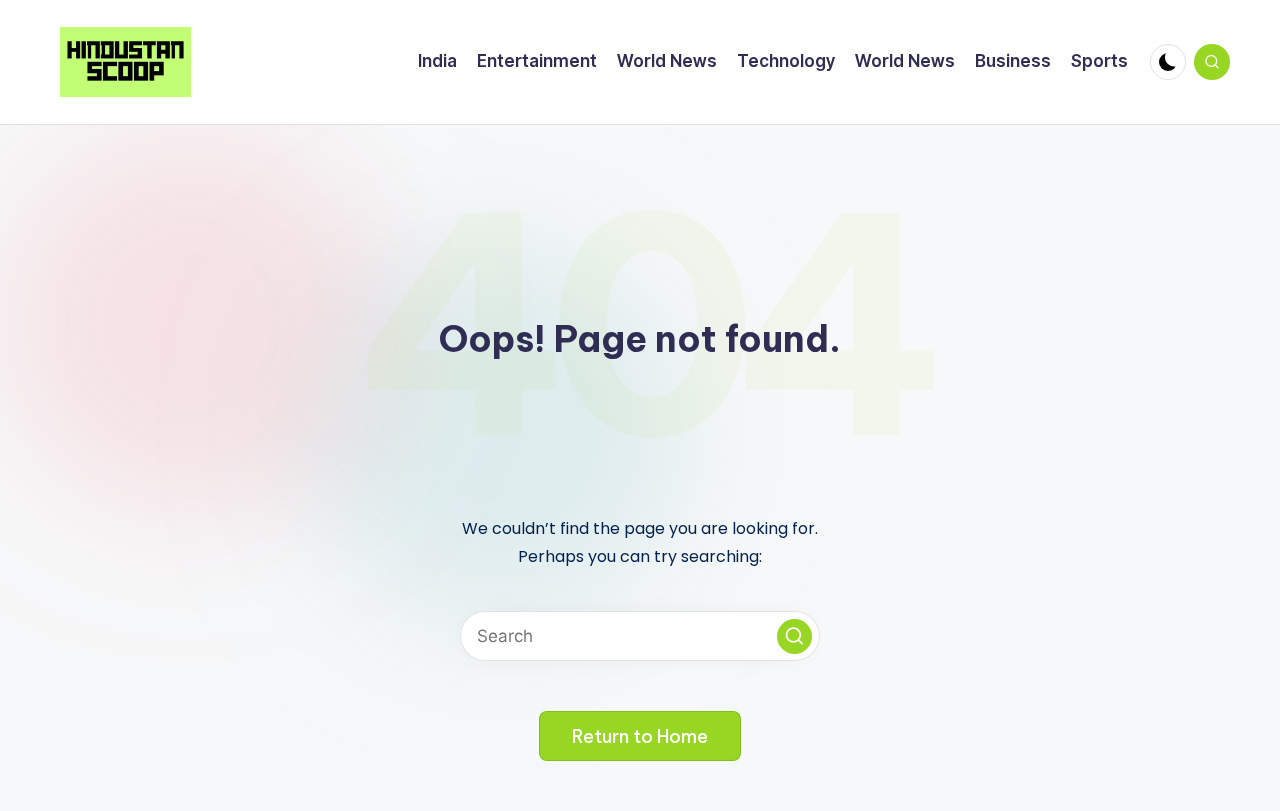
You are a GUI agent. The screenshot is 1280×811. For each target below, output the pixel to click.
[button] (794, 636)
